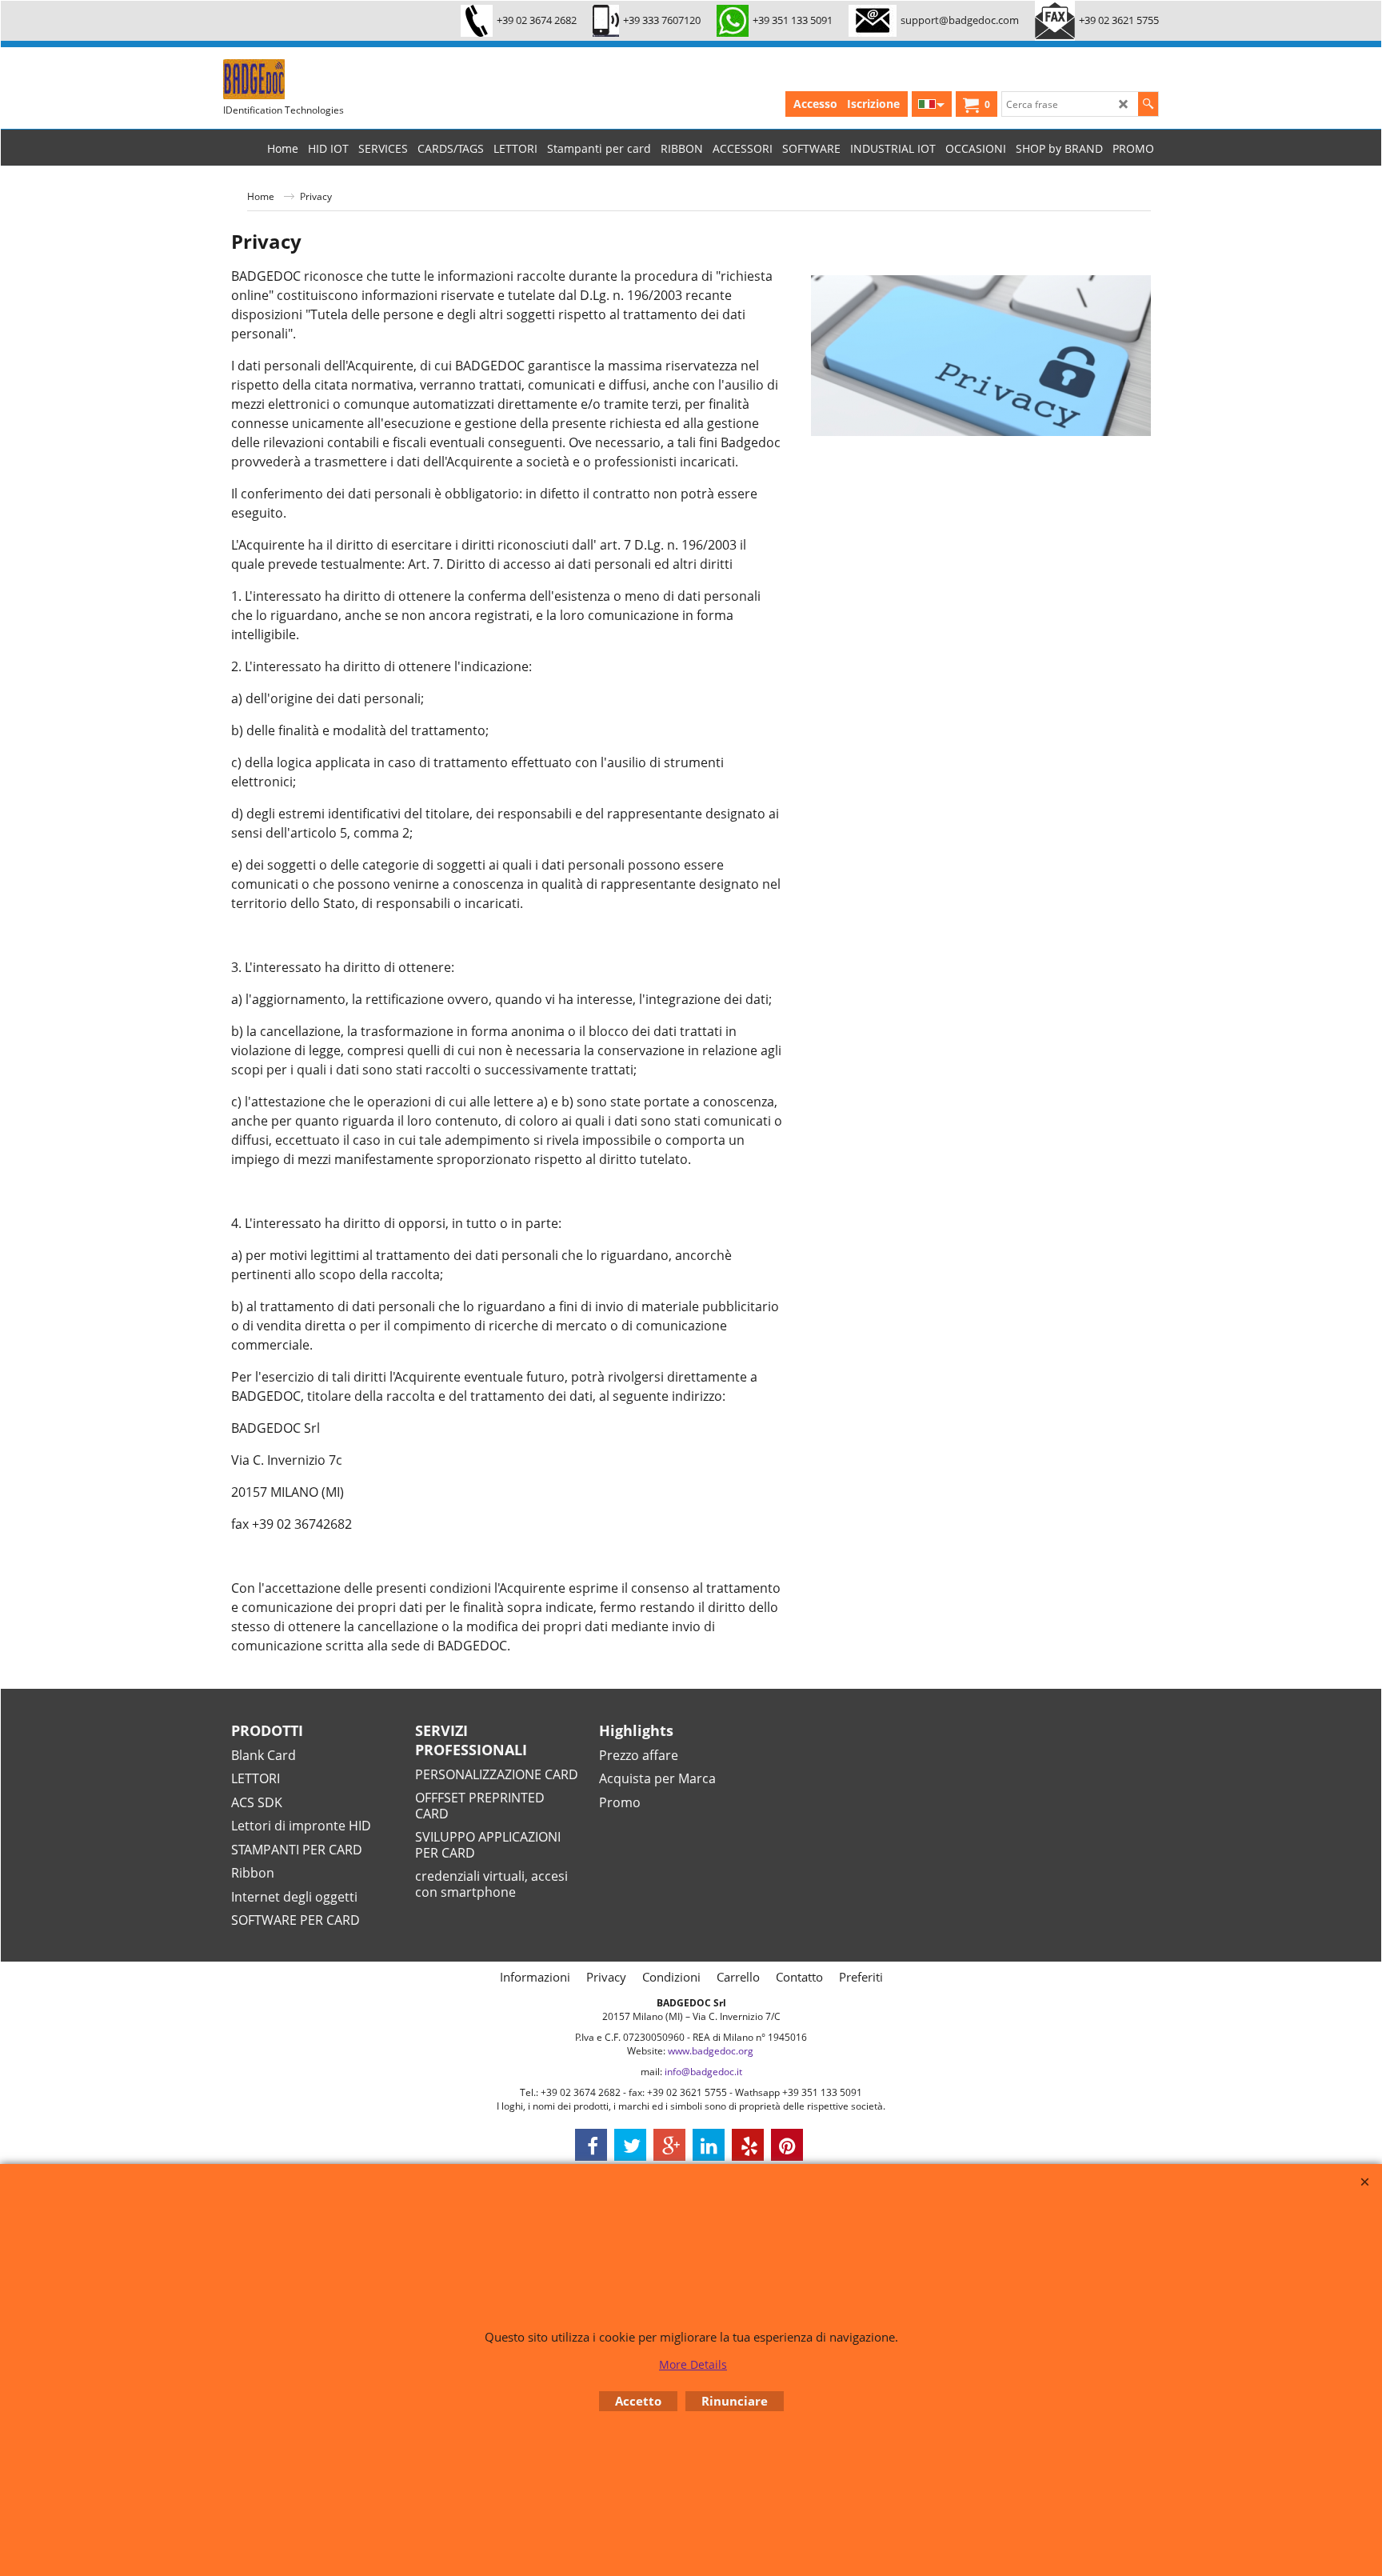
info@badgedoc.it (703, 2072)
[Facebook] (591, 2145)
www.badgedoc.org (711, 2051)
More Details (693, 2364)
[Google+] (669, 2145)
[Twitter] (630, 2145)
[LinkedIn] (709, 2145)
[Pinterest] (787, 2145)
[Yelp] (748, 2145)
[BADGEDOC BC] (343, 79)
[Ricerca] (1148, 104)
